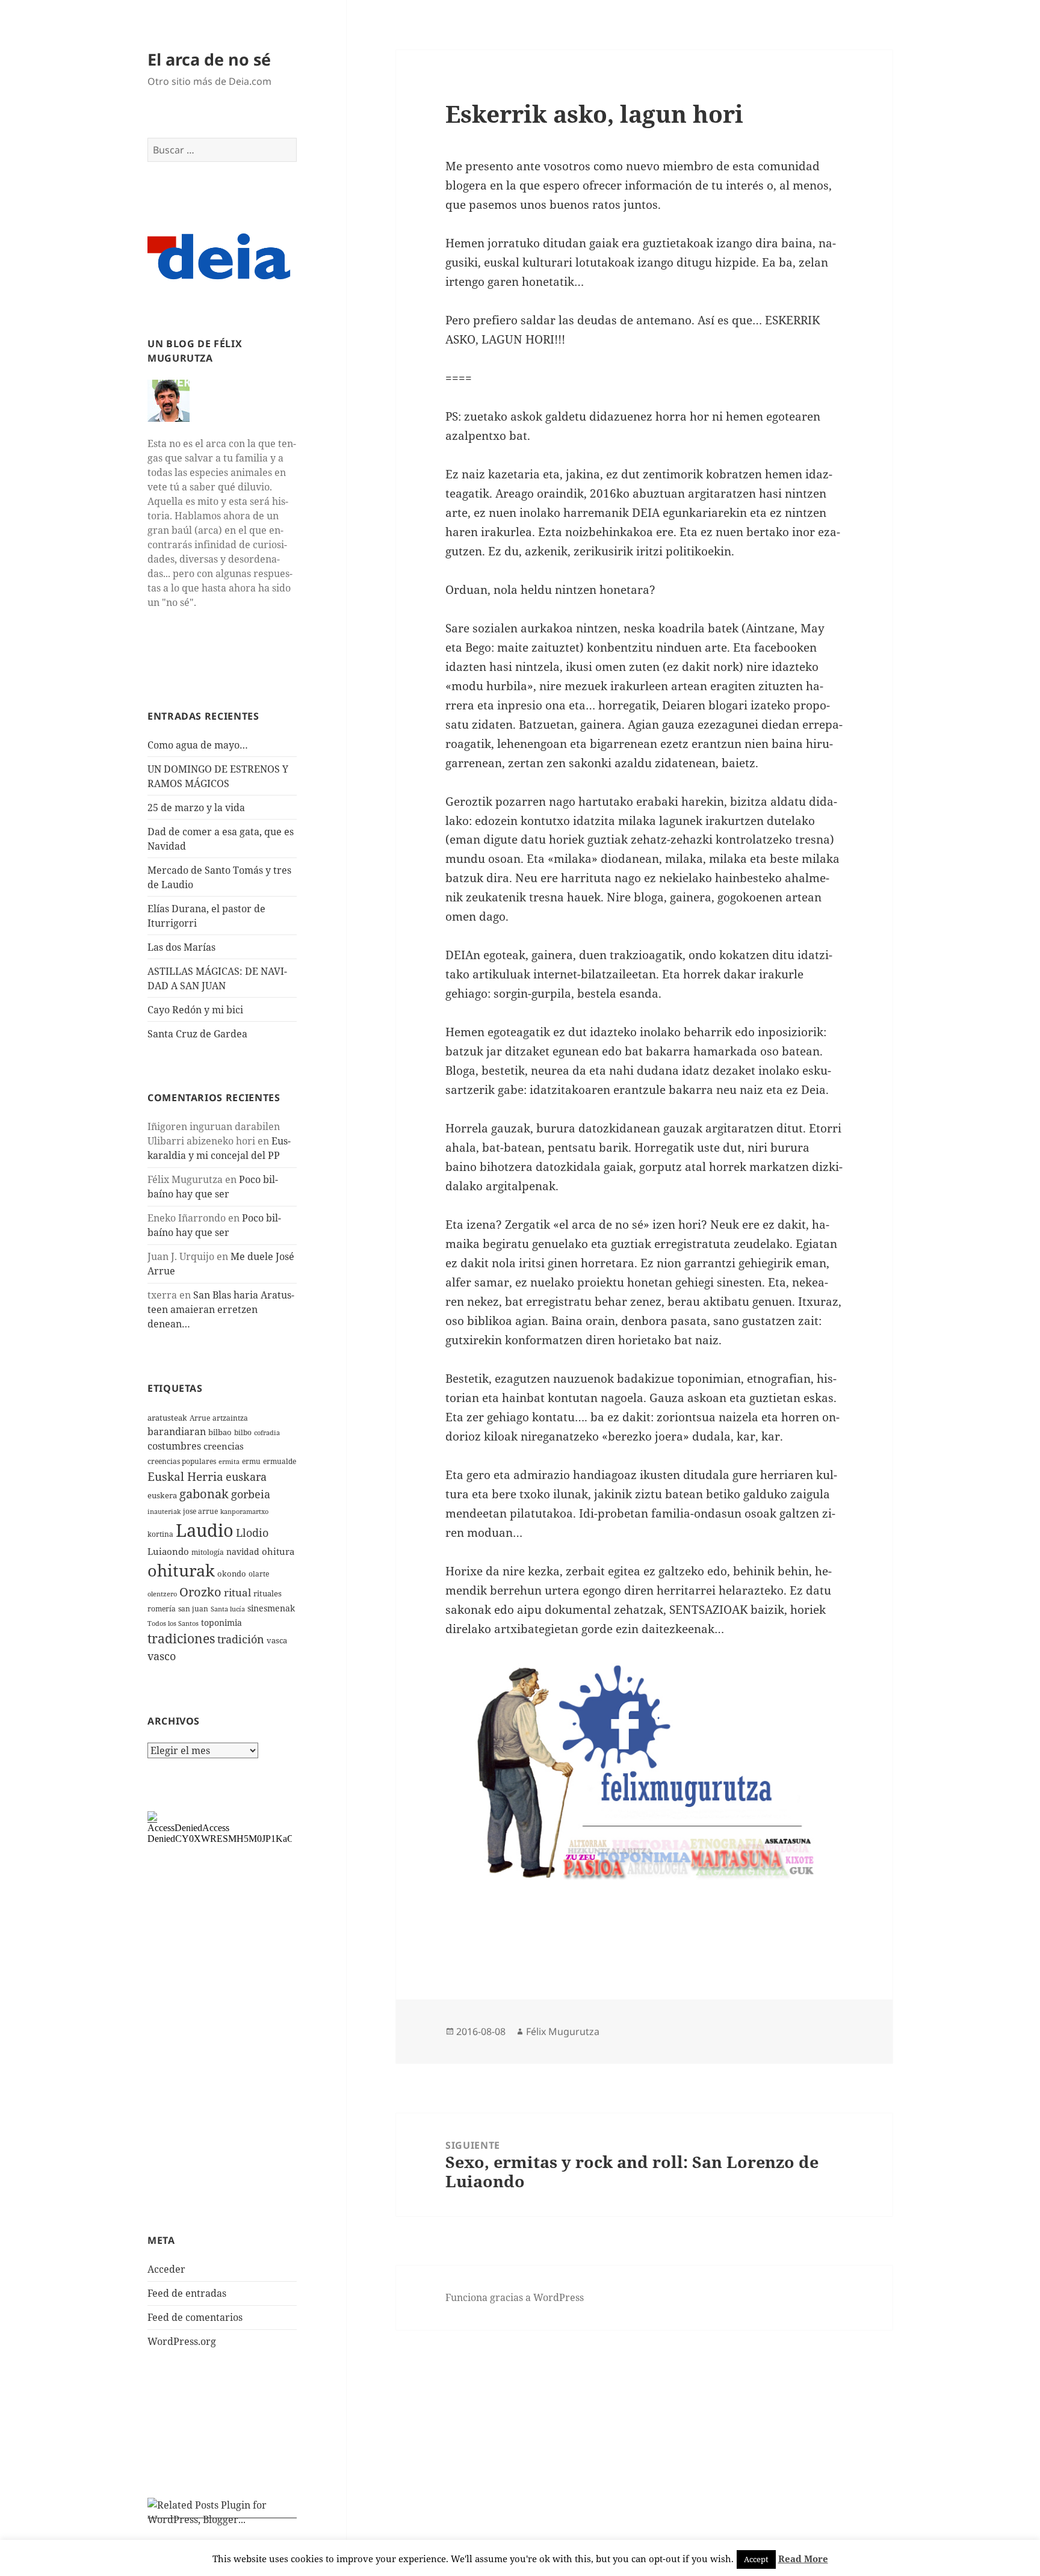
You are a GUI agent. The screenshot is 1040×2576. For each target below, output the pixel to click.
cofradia (267, 1433)
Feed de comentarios (195, 2317)
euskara (246, 1477)
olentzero (162, 1594)
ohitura (278, 1551)
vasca (277, 1640)
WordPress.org (182, 2341)
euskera (162, 1495)
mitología (208, 1552)
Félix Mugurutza (563, 2031)
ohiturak (181, 1570)
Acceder (166, 2269)
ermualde (280, 1461)
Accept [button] (756, 2559)
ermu (251, 1461)
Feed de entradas (187, 2293)
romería (162, 1609)
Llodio (252, 1533)
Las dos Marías (181, 947)
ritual (237, 1592)
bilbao (220, 1432)
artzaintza (230, 1418)
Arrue (200, 1418)
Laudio (205, 1530)
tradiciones (181, 1639)
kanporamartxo (244, 1512)
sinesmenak (271, 1608)
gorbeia (251, 1494)
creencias (224, 1446)
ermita (229, 1462)
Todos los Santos (173, 1623)
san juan (193, 1609)
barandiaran (177, 1432)
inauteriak (164, 1512)
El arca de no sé (209, 59)
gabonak (204, 1494)
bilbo (243, 1432)
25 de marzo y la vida (196, 808)
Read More (803, 2559)
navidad (243, 1552)
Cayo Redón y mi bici (195, 1010)
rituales (268, 1593)
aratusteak (167, 1418)
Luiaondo (168, 1551)
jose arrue (200, 1511)
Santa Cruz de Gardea (197, 1034)
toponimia (221, 1623)
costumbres (174, 1446)
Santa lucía (228, 1609)
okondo (232, 1574)
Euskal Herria (185, 1476)
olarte (259, 1574)
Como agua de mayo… (198, 745)
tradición (241, 1639)
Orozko (200, 1592)
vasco (162, 1656)
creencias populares (182, 1461)
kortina (160, 1534)
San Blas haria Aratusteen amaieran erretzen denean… (221, 1309)
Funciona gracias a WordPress (515, 2297)
